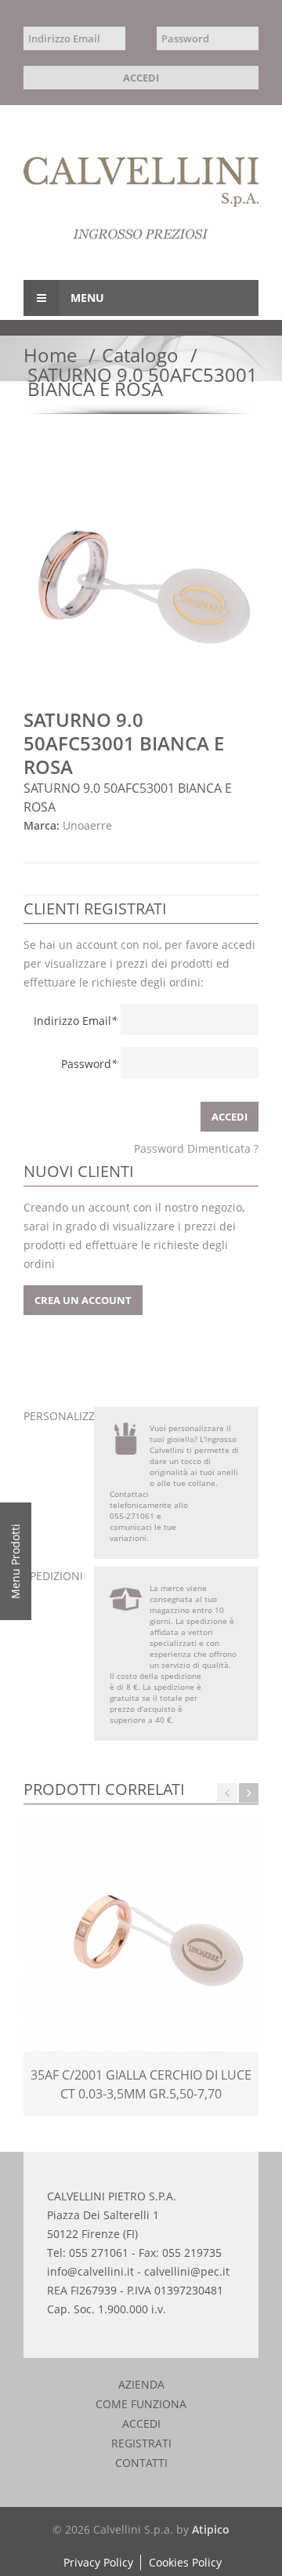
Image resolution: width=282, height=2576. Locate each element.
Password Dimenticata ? (196, 1148)
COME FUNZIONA (141, 2404)
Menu (86, 298)
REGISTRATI (141, 2443)
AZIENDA (141, 2385)
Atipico (211, 2529)
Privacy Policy (98, 2562)
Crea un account (83, 1300)
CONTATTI (141, 2463)
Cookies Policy (185, 2562)
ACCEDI (141, 2424)
